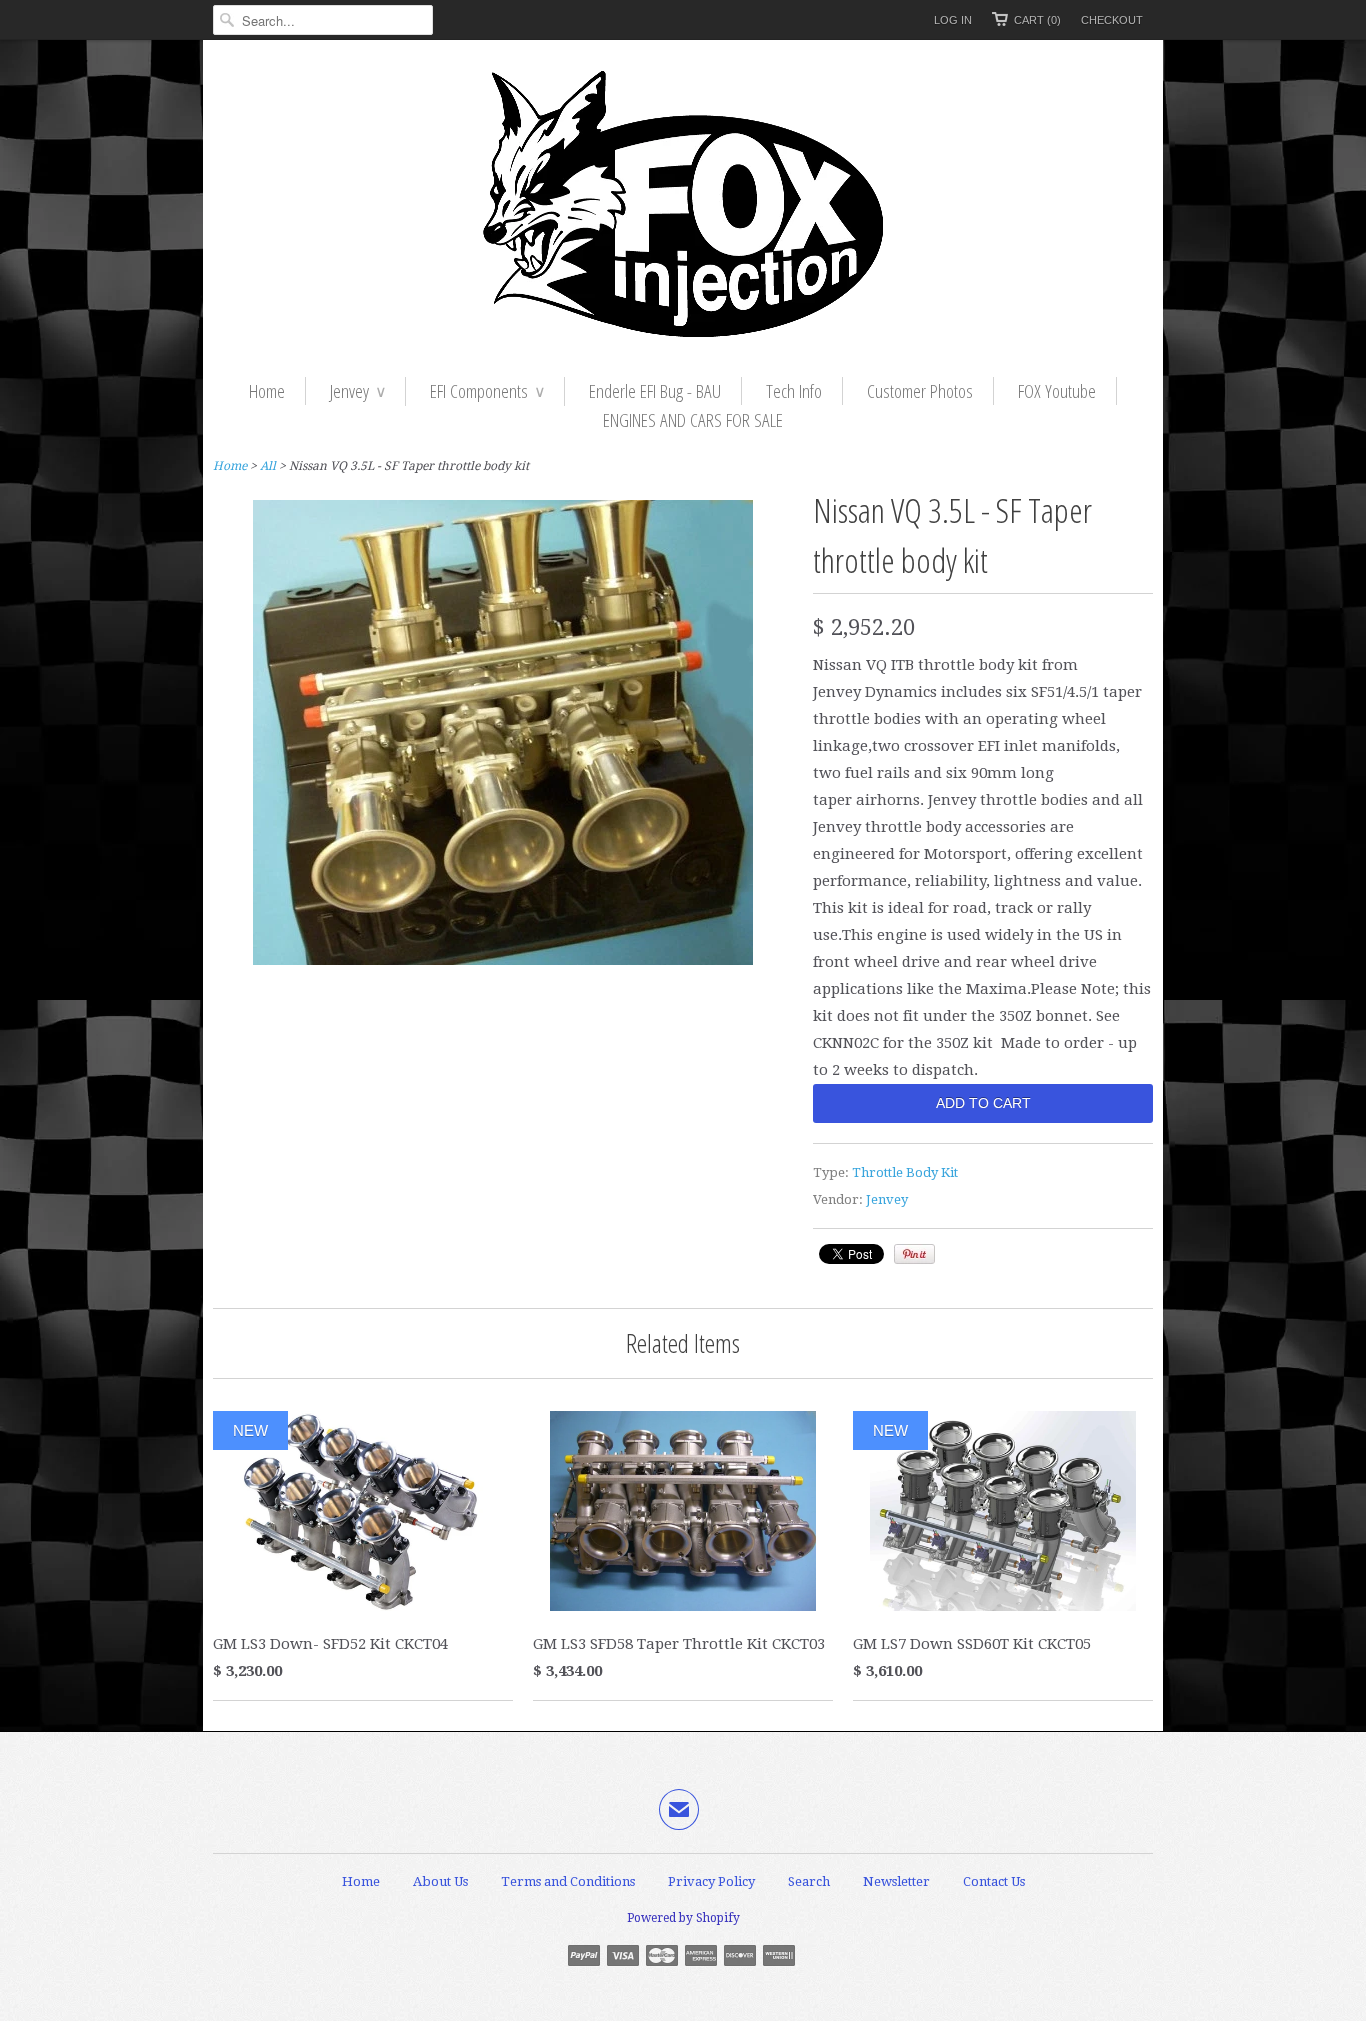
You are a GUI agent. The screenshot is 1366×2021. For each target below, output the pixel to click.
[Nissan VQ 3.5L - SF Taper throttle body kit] (503, 960)
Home (267, 391)
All (268, 466)
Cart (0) (1037, 20)
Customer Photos (920, 391)
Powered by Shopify (683, 1918)
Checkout (1112, 20)
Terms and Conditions (568, 1881)
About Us (440, 1881)
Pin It (914, 1254)
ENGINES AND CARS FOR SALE (693, 420)
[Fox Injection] (683, 208)
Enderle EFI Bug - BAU (655, 391)
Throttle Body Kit (905, 1172)
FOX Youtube (1057, 391)
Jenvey (357, 391)
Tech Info (794, 391)
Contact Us (994, 1881)
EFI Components (487, 391)
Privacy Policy (711, 1881)
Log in (953, 20)
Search (809, 1881)
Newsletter (896, 1881)
